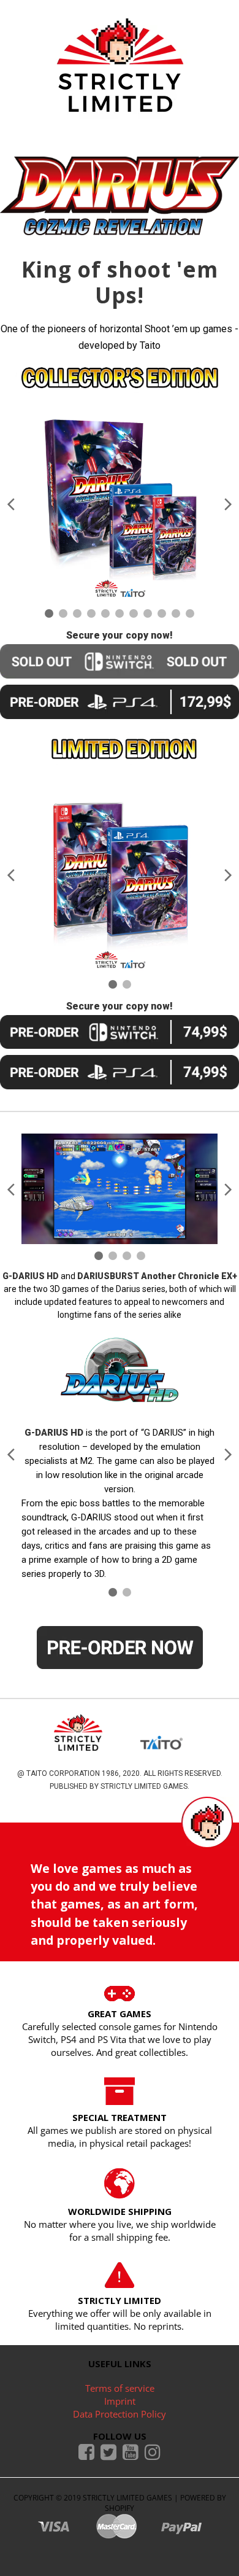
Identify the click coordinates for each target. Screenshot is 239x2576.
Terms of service (120, 2388)
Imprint (120, 2401)
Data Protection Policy (120, 2414)
